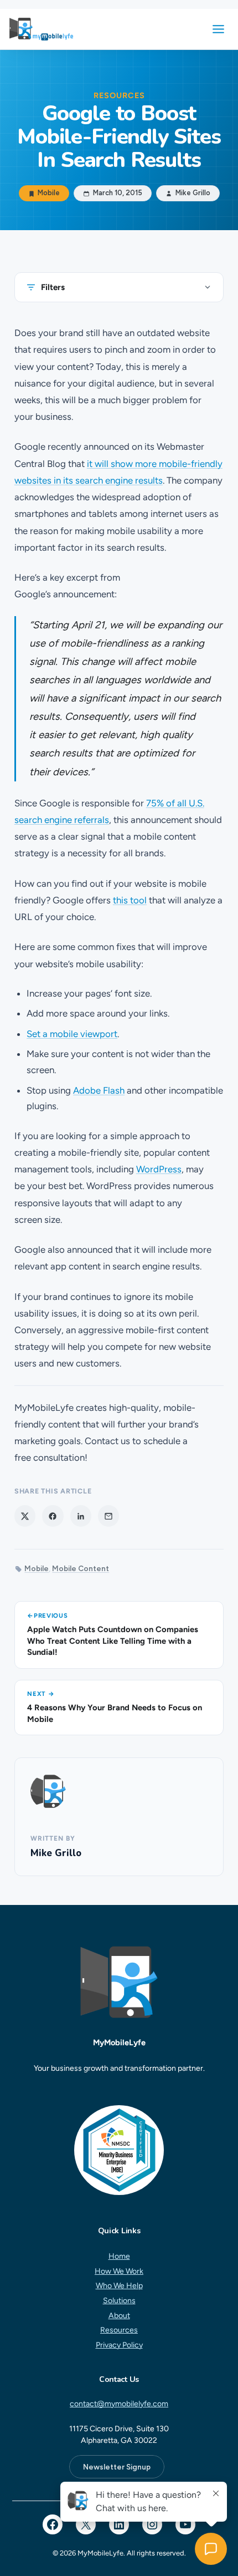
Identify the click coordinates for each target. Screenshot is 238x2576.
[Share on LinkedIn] (81, 1516)
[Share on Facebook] (53, 1516)
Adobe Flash (99, 1090)
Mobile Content (81, 1568)
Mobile (49, 194)
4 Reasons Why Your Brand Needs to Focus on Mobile (115, 1713)
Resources (119, 2330)
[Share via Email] (108, 1516)
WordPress (159, 1169)
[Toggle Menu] (218, 29)
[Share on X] (25, 1516)
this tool (130, 900)
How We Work (119, 2271)
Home (119, 2256)
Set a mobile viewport (72, 1034)
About (119, 2315)
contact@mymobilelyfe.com (119, 2404)
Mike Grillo (56, 1853)
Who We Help (119, 2286)
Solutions (119, 2301)
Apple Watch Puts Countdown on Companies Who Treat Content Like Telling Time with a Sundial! (113, 1641)
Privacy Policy (119, 2345)
